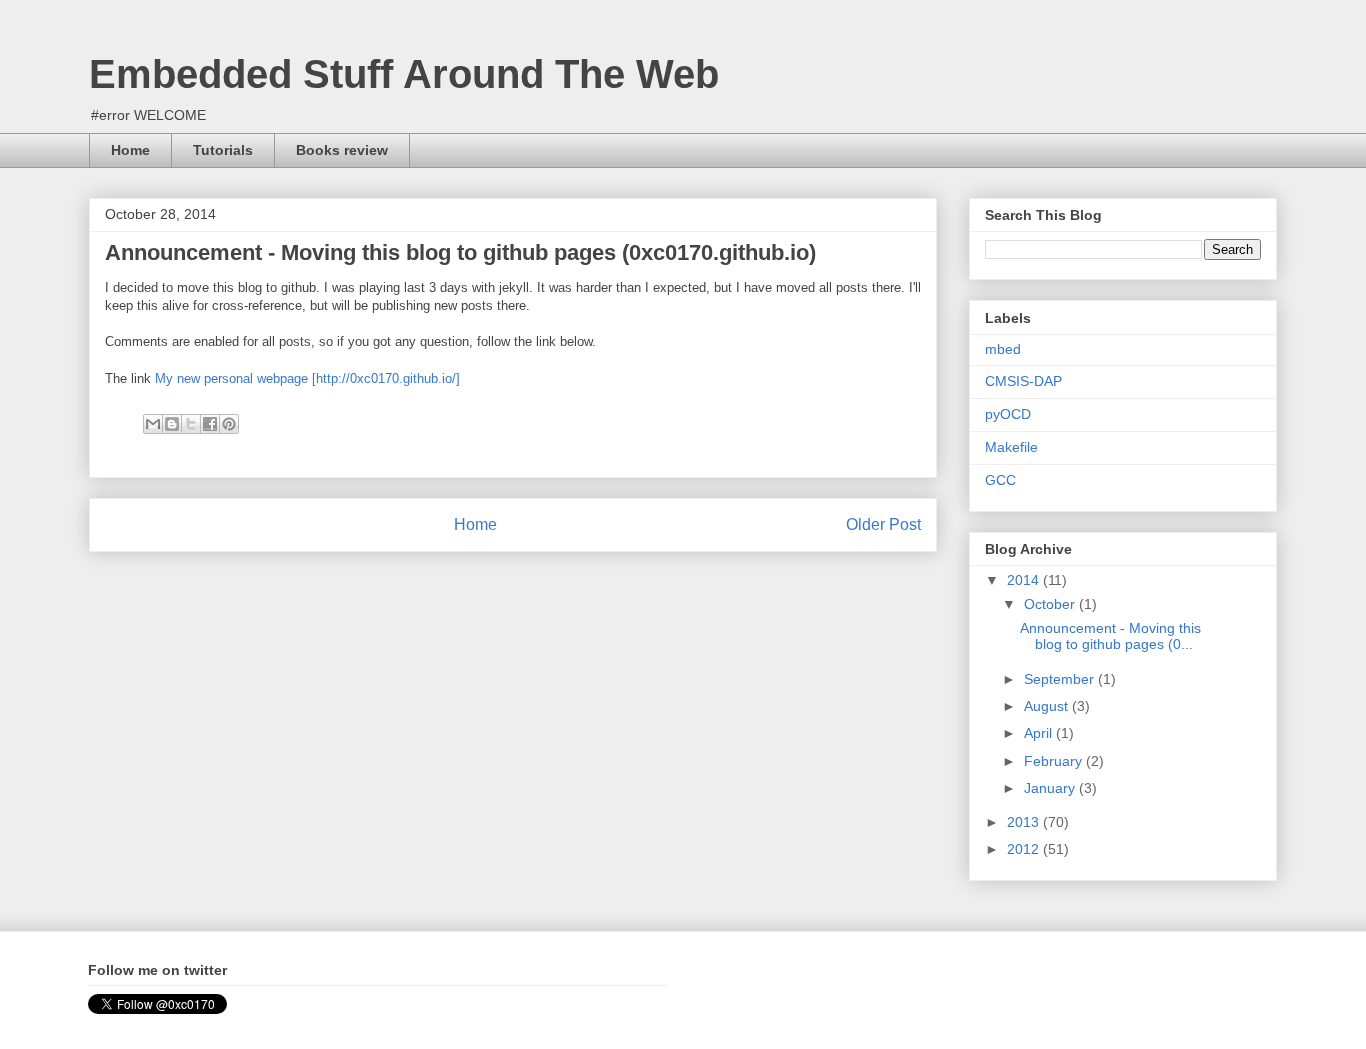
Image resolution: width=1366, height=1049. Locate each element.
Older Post (883, 524)
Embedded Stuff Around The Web (404, 74)
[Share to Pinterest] (229, 424)
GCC (1000, 480)
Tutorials (223, 150)
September (1061, 679)
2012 (1025, 849)
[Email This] (153, 424)
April (1040, 733)
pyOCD (1008, 414)
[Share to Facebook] (210, 424)
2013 (1025, 822)
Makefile (1011, 447)
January (1051, 788)
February (1055, 761)
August (1048, 706)
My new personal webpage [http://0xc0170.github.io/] (307, 378)
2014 (1025, 580)
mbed (1003, 349)
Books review (342, 150)
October (1051, 604)
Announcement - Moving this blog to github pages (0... (1110, 636)
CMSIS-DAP (1023, 381)
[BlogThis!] (172, 424)
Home (130, 150)
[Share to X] (191, 424)
